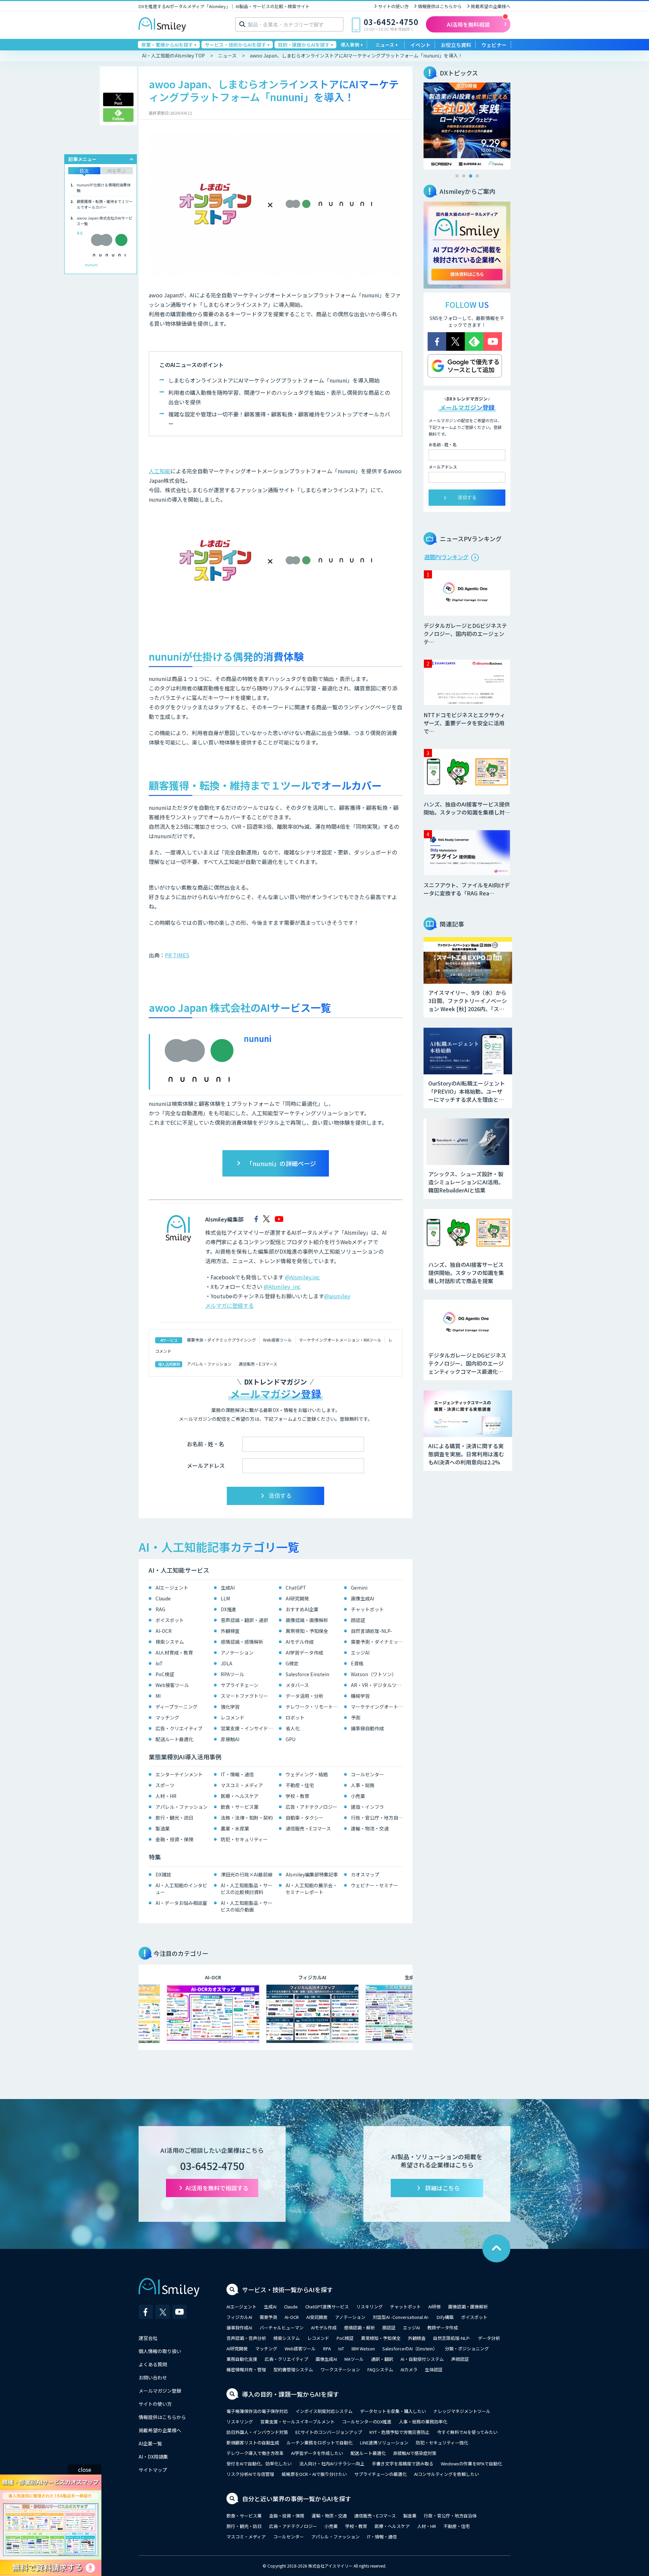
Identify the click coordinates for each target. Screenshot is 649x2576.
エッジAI (360, 1652)
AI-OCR (164, 1631)
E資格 (357, 1663)
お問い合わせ (153, 2377)
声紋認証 (460, 2359)
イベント (420, 45)
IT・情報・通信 (237, 1774)
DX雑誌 (163, 1874)
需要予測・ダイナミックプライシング (221, 1340)
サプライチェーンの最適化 (380, 2474)
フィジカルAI (239, 2317)
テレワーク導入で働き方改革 (255, 2453)
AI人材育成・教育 (174, 1652)
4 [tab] (477, 176)
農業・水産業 (235, 1828)
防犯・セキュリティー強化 (442, 2443)
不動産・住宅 (300, 1785)
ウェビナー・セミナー (375, 1885)
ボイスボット (170, 1620)
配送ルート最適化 (174, 1739)
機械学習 (360, 1696)
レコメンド (233, 1717)
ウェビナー (494, 45)
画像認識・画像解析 (307, 1620)
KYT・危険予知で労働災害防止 (400, 2432)
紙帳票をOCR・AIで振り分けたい (314, 2474)
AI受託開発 (317, 2317)
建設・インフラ (367, 1807)
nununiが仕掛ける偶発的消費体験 (104, 188)
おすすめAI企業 (302, 1609)
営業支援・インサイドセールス (248, 1728)
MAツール (354, 2359)
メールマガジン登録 (160, 2391)
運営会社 (148, 2338)
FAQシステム (380, 2369)
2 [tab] (464, 176)
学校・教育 (297, 1796)
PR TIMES (177, 955)
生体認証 (434, 2369)
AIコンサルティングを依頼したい (447, 2474)
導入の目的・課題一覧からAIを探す (291, 2394)
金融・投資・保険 (174, 1839)
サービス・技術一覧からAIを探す (287, 2289)
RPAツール (232, 1674)
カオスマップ (365, 1874)
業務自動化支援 (242, 2359)
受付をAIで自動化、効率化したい (259, 2464)
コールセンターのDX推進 (367, 2422)
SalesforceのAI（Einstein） (410, 2349)
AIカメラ (409, 2369)
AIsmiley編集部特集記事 (312, 1874)
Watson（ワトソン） (374, 1674)
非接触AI (230, 1739)
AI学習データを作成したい (317, 2453)
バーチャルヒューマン (282, 2328)
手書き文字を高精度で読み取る (403, 2464)
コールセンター (367, 1774)
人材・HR (166, 1796)
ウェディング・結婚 (307, 1774)
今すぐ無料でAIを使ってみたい (467, 2432)
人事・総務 (363, 1785)
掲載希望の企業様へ (491, 6)
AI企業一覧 (150, 2443)
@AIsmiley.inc (302, 1277)
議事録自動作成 (367, 1728)
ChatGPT (296, 1588)
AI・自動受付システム (422, 2359)
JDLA (226, 1663)
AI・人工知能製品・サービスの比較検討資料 (247, 1889)
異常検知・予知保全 (307, 1631)
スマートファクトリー (244, 1696)
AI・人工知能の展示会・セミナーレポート (311, 1889)
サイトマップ (153, 2470)
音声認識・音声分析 (246, 2338)
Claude (163, 1598)
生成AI (228, 1588)
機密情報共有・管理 (246, 2369)
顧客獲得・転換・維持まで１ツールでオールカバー (105, 204)
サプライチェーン (239, 1685)
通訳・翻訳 (382, 2359)
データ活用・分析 (305, 1696)
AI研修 (435, 2307)
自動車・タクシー (305, 1818)
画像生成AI (363, 1598)
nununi (91, 265)
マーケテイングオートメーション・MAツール (340, 1340)
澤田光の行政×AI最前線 (247, 1874)
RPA (327, 2349)
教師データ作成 (443, 2328)
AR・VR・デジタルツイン (378, 1685)
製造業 (163, 1828)
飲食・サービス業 (240, 1807)
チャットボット (367, 1609)
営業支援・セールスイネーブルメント (297, 2422)
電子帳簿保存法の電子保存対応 (257, 2411)
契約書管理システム (293, 2369)
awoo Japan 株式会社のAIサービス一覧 (105, 221)
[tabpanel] (467, 126)
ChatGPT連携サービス (327, 2307)
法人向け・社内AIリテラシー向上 (332, 2464)
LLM (225, 1598)
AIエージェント (172, 1588)
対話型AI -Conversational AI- (401, 2317)
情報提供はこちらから (440, 6)
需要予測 (268, 2317)
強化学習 (230, 1707)
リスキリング (369, 2307)
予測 (356, 1717)
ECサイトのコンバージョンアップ (329, 2432)
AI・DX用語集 (153, 2457)
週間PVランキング (446, 557)
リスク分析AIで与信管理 (250, 2474)
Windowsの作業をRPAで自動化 (471, 2464)
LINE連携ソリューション (384, 2443)
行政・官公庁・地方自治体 (378, 1818)
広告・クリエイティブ (179, 1728)
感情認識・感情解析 (242, 1642)
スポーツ (165, 1785)
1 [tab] (457, 176)
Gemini (359, 1588)
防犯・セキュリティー (244, 1839)
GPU (291, 1739)
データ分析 (489, 2338)
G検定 (292, 1663)
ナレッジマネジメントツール (462, 2411)
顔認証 (358, 1620)
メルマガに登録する (230, 1305)
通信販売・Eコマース (258, 1364)
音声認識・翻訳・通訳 (244, 1620)
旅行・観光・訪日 (174, 1818)
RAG (160, 1609)
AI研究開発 (297, 1598)
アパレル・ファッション (209, 1364)
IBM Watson (363, 2349)
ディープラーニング (176, 1707)
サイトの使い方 (393, 6)
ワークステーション (340, 2369)
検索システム (170, 1642)
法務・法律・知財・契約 (247, 1818)
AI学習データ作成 (304, 1652)
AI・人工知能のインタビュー (181, 1889)
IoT (159, 1663)
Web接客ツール (277, 1340)
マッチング (167, 1717)
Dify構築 (445, 2317)
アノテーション (237, 1652)
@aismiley (337, 1296)
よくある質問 (153, 2364)
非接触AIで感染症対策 (415, 2453)
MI (158, 1696)
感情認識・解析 (359, 2328)
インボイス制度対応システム (324, 2411)
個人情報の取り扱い (160, 2351)
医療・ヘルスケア (240, 1796)
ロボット (295, 1717)
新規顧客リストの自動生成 (253, 2443)
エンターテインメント (179, 1774)
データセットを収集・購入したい (393, 2411)
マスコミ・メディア (242, 1785)
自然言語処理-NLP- (371, 1631)
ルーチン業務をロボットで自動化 (320, 2443)
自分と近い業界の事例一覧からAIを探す (297, 2499)
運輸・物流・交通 (370, 1828)
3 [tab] (471, 176)
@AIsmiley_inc (282, 1286)
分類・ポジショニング (467, 2349)
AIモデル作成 (300, 1642)
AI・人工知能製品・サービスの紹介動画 (247, 1906)
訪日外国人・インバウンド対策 (257, 2432)
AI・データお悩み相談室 (181, 1903)
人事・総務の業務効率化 (423, 2422)
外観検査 (230, 1631)
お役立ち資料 (456, 45)
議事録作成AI (239, 2328)
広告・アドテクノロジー (311, 1807)
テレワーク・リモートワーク (313, 1707)
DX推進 (229, 1609)
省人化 (293, 1728)
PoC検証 (165, 1674)
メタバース (297, 1685)
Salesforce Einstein (307, 1674)
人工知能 (160, 471)
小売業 (358, 1796)
